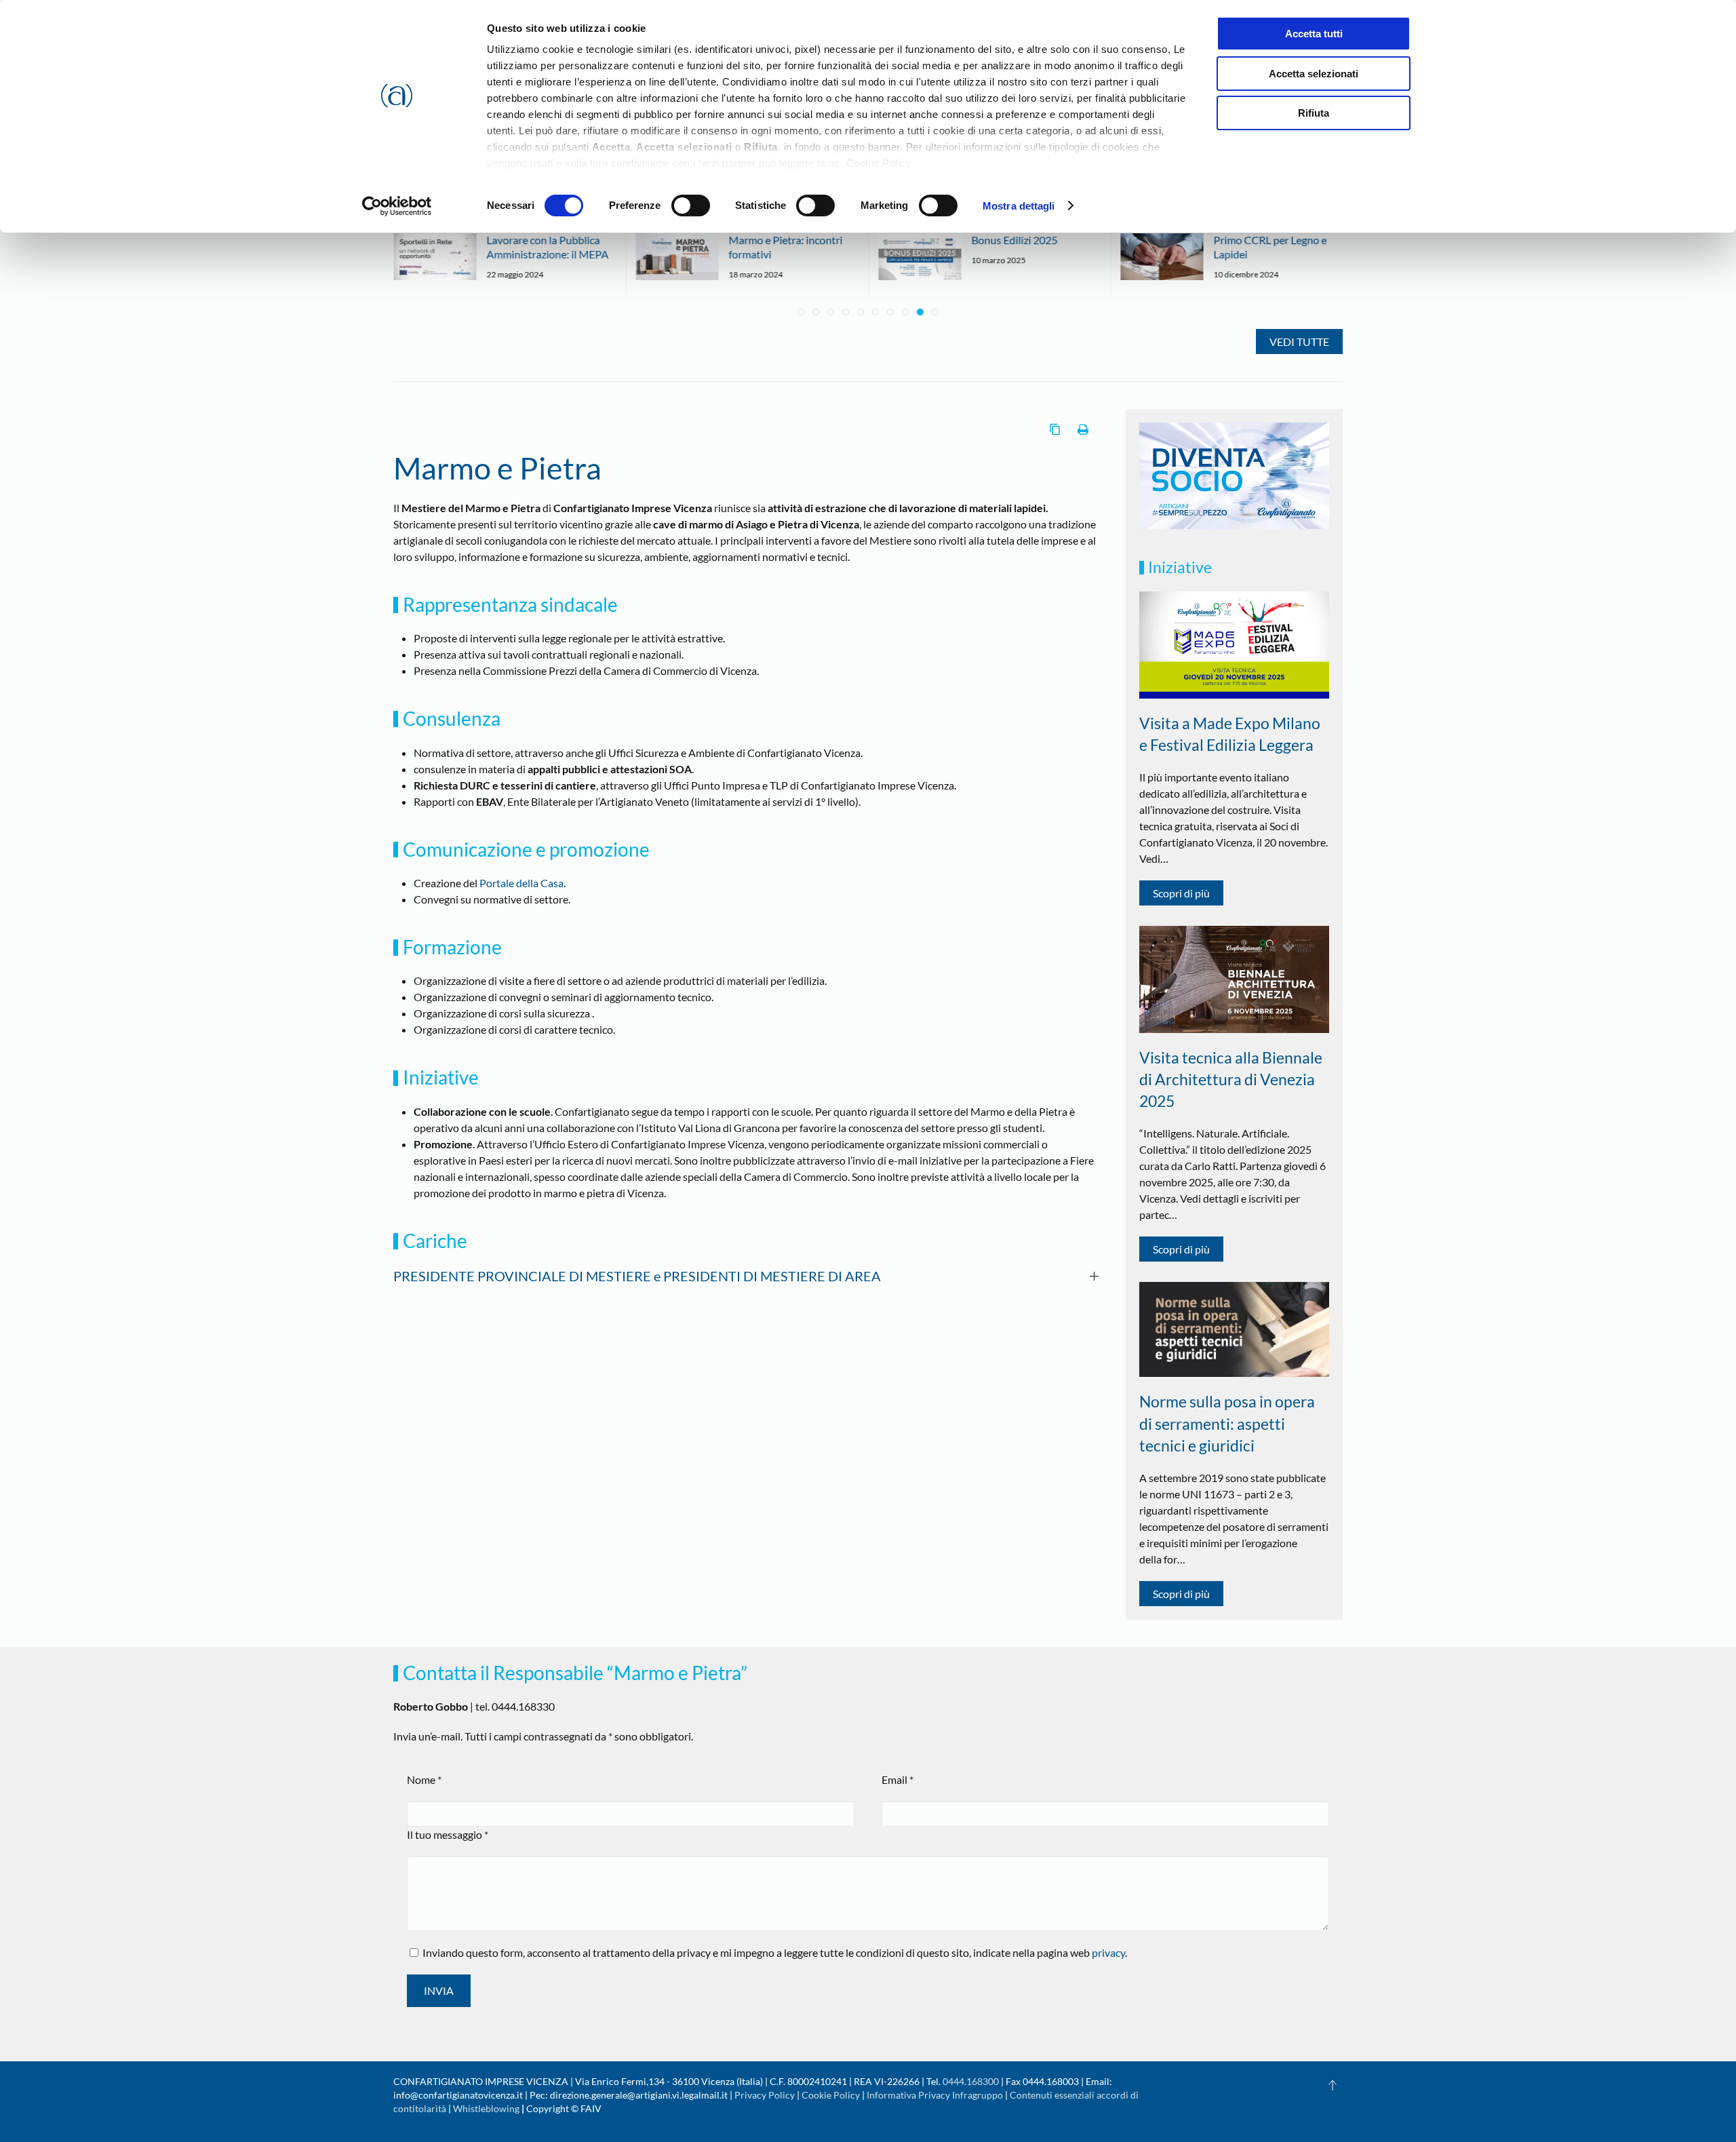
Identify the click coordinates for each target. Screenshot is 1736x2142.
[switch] (691, 206)
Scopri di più (1181, 893)
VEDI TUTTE (1299, 342)
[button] (1333, 2085)
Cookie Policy (831, 2095)
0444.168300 (971, 2081)
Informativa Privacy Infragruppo (935, 2095)
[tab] (801, 312)
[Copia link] (1055, 429)
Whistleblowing (486, 2108)
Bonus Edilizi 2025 (1014, 240)
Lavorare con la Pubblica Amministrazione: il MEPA (547, 247)
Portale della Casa (521, 883)
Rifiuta (1314, 113)
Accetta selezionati (1314, 74)
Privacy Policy (765, 2095)
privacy (1108, 1952)
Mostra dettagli (1019, 206)
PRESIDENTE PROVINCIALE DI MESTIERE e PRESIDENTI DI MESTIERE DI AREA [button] (637, 1276)
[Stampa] (1083, 429)
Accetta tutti (1314, 34)
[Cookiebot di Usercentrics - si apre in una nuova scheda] (397, 206)
